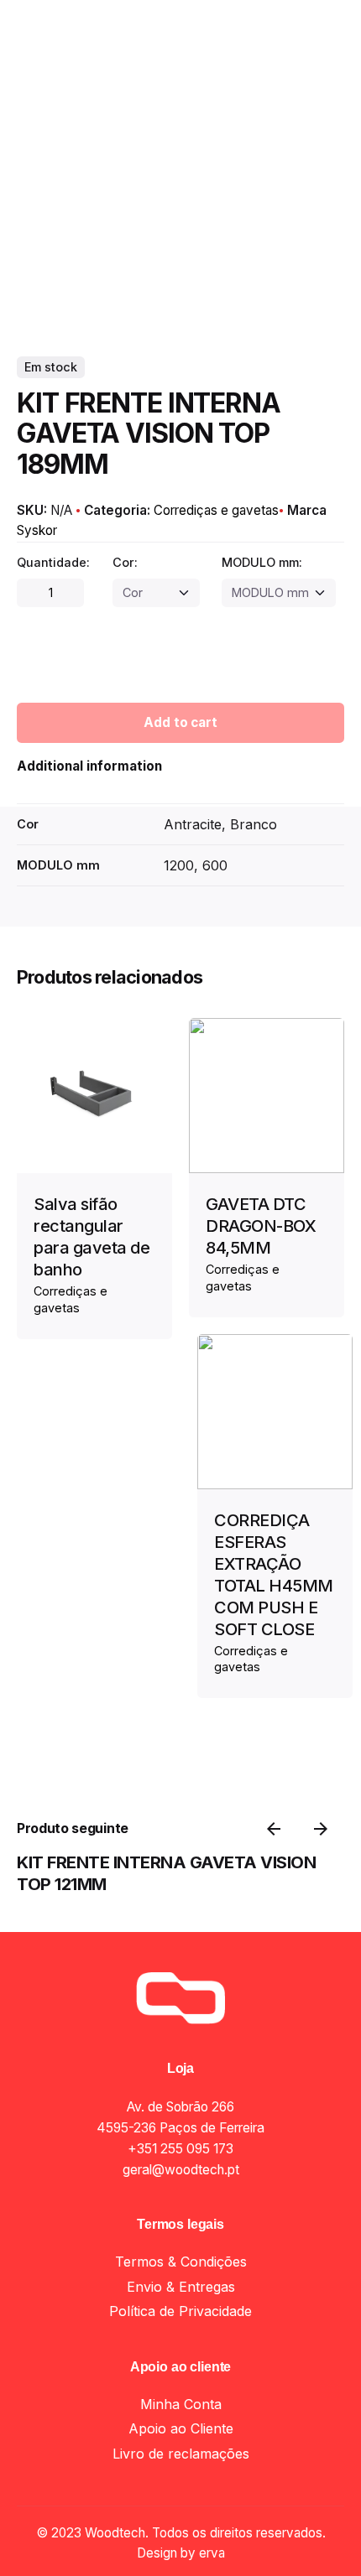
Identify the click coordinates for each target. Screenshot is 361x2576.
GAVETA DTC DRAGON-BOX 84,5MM (261, 1226)
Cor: (125, 562)
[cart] (321, 154)
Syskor (37, 530)
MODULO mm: (262, 562)
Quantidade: (53, 562)
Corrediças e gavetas (162, 2545)
